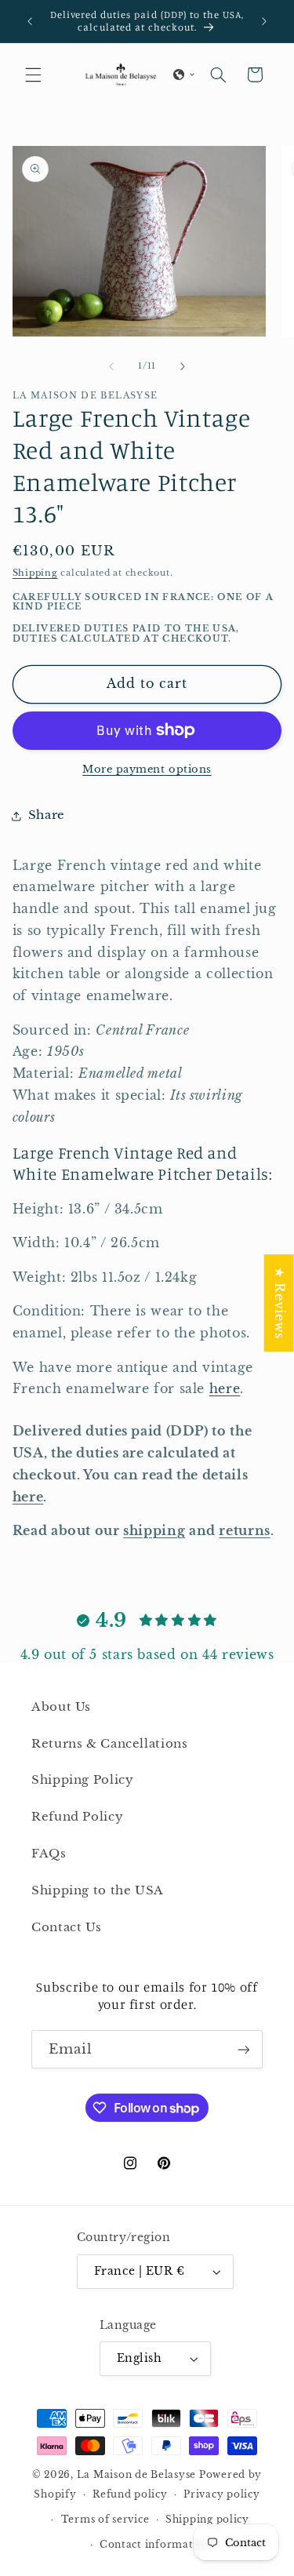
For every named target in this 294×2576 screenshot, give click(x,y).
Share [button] (47, 815)
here (225, 1389)
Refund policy (130, 2494)
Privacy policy (221, 2494)
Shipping (35, 573)
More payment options (147, 769)
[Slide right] (183, 366)
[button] (33, 75)
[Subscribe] (244, 2049)
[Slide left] (111, 366)
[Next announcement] (264, 21)
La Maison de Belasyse (136, 2475)
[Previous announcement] (30, 21)
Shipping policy (207, 2520)
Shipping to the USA (98, 1890)
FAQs (49, 1854)
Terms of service (105, 2520)
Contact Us (66, 1927)
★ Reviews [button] (279, 1303)
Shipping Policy (82, 1780)
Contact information (155, 2545)
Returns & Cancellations (110, 1744)
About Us (61, 1707)
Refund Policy (77, 1817)
